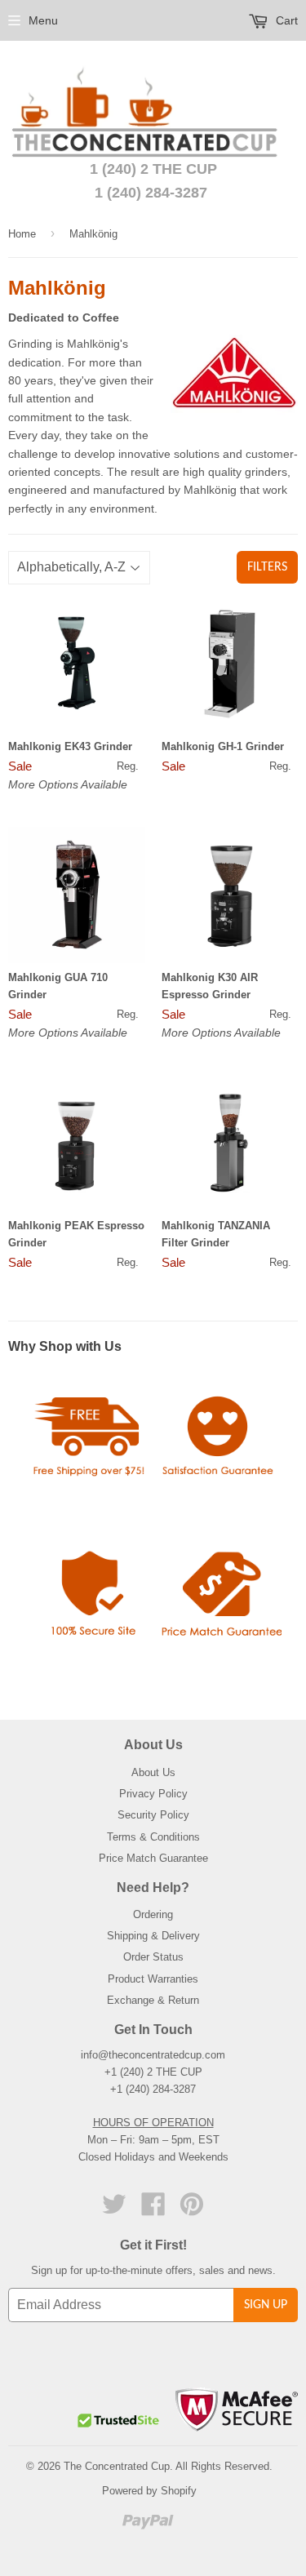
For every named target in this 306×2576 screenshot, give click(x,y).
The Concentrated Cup (117, 2466)
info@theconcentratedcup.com (153, 2055)
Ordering (153, 1914)
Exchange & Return (153, 2000)
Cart (285, 20)
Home (22, 234)
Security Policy (153, 1815)
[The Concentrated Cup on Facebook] (153, 2210)
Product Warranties (153, 1979)
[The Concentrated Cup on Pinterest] (192, 2210)
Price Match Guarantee (153, 1858)
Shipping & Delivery (153, 1936)
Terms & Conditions (153, 1837)
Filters (267, 567)
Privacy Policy (153, 1794)
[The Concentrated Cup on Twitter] (114, 2210)
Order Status (153, 1957)
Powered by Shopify (149, 2491)
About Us (153, 1772)
